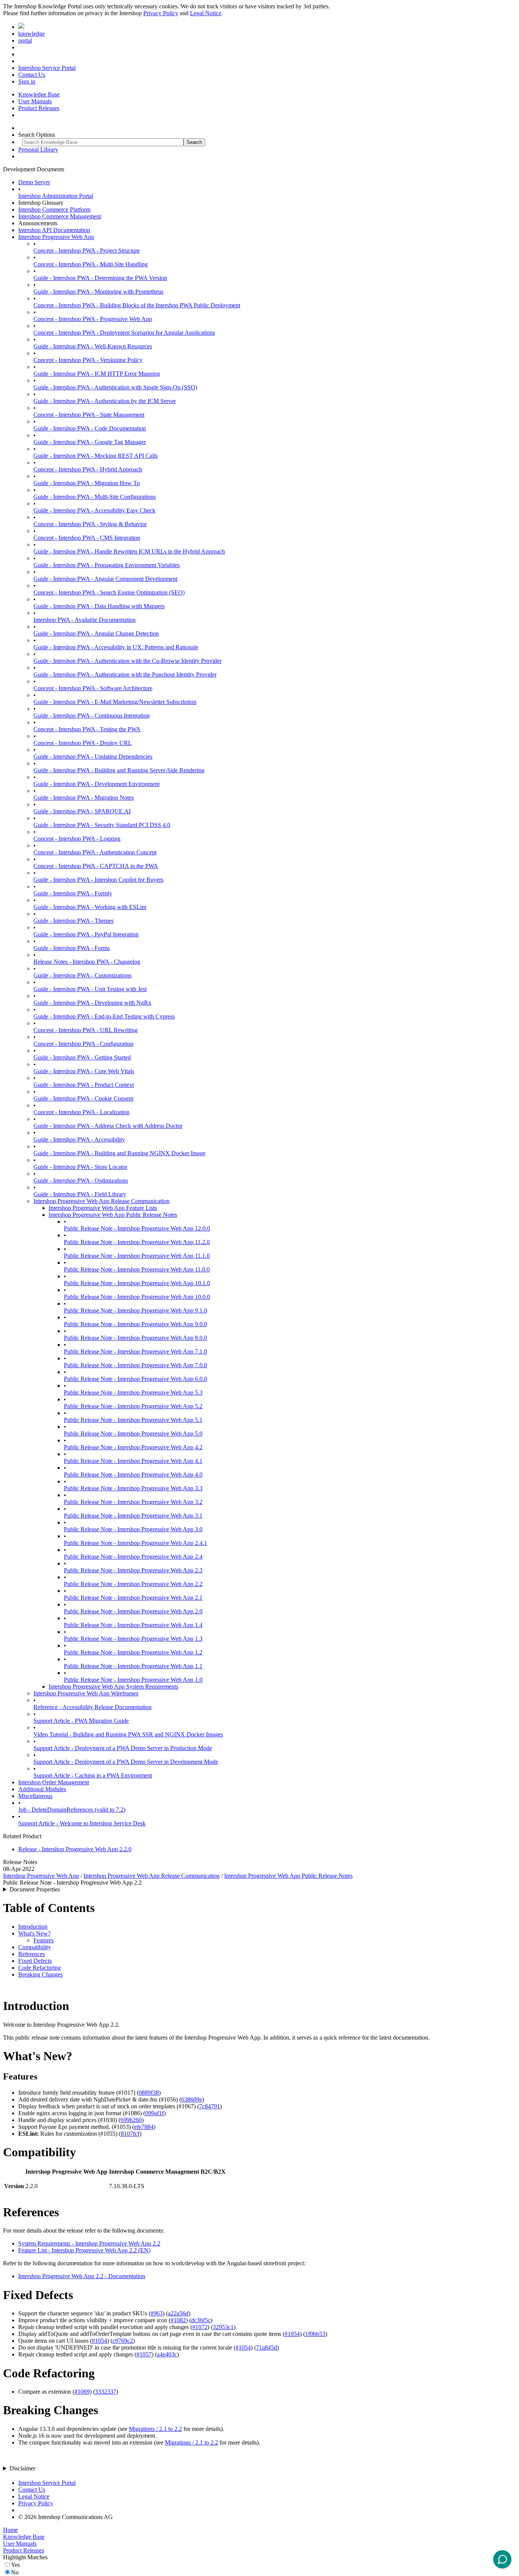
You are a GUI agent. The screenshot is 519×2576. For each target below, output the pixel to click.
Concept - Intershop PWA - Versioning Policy (88, 360)
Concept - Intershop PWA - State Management (89, 415)
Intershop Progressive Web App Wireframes (86, 1693)
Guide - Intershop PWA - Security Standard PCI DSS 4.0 (102, 825)
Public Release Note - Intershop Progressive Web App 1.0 (133, 1680)
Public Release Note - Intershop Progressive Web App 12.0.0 (137, 1228)
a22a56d (178, 2313)
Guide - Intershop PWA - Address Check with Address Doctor (108, 1126)
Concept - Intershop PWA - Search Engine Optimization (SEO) (109, 592)
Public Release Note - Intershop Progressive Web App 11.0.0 (137, 1269)
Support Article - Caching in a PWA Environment (93, 1775)
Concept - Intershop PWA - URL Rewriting (85, 1030)
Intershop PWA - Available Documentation (85, 620)
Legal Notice (206, 13)
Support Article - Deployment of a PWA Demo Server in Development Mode (126, 1762)
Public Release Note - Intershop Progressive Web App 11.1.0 (137, 1256)
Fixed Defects (35, 1961)
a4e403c (167, 2354)
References (32, 1954)
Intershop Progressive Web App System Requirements (113, 1686)
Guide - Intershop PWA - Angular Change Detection (96, 633)
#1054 (292, 2334)
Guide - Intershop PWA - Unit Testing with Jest (90, 989)
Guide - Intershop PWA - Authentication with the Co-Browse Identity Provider (127, 661)
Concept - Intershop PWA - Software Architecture (93, 688)
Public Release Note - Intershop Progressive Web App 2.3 (133, 1570)
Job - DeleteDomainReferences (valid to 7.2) (72, 1810)
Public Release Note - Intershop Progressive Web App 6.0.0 (135, 1379)
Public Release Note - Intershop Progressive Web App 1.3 (133, 1639)
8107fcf (130, 2134)
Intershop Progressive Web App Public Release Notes (113, 1215)
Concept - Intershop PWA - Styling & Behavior (90, 524)
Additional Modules (42, 1789)
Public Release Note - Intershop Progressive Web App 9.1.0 (135, 1310)
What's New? (34, 1933)
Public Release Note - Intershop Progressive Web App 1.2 (133, 1652)
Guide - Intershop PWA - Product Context (84, 1085)
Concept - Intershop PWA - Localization (81, 1112)
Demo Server (34, 182)
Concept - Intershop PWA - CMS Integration (87, 538)
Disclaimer (22, 2468)
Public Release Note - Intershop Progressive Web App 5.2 (133, 1406)
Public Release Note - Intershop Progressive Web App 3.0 (133, 1529)
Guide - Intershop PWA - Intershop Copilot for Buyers (98, 880)
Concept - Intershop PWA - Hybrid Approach (88, 469)
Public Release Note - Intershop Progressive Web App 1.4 (133, 1625)
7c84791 (210, 2106)
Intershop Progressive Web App (56, 237)
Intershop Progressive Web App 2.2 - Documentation (82, 2276)
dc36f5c (201, 2320)
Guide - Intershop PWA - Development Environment (97, 784)
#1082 (178, 2320)
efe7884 (144, 2127)
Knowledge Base (39, 94)
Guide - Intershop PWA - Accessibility (79, 1139)
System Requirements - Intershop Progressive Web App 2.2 (89, 2243)
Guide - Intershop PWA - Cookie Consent (83, 1098)
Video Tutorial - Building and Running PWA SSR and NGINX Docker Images (128, 1734)
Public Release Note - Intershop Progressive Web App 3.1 (133, 1516)
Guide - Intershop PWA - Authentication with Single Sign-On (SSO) (115, 387)
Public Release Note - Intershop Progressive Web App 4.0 (133, 1475)
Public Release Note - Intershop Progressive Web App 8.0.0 (135, 1338)
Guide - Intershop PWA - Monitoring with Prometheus (98, 292)
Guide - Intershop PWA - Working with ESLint (90, 907)
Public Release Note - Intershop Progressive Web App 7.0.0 (135, 1365)
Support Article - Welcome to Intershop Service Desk (82, 1823)
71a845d (267, 2347)
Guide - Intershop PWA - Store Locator (80, 1167)
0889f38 (149, 2093)
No (15, 2572)
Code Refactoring (40, 1968)
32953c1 (223, 2327)
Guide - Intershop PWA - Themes (74, 921)
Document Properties (35, 1889)
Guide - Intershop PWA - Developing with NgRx (92, 1003)
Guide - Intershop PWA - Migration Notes (84, 798)
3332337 (106, 2392)
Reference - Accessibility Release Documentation (93, 1707)
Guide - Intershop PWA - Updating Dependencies (93, 757)
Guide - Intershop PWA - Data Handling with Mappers (99, 606)
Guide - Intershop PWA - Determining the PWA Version (100, 278)
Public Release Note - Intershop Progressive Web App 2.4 (133, 1557)
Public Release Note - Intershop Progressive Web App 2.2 (133, 1584)
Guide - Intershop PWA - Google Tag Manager (90, 442)
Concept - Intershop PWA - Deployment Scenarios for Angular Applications (124, 333)
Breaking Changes (40, 1974)
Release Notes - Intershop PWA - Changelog (87, 962)
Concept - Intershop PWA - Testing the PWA (87, 729)
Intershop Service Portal (47, 68)
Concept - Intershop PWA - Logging (77, 839)
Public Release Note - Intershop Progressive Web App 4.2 (133, 1447)
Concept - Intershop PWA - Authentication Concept (95, 852)
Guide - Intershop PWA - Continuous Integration (92, 716)
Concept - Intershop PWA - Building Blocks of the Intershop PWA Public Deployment (137, 305)
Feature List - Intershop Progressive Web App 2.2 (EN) (84, 2250)
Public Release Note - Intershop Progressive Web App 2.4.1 (135, 1543)
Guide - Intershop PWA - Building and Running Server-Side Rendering (119, 770)
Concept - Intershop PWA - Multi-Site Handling (91, 264)
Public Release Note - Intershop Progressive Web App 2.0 (133, 1611)
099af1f (154, 2113)
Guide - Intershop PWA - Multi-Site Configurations (95, 497)
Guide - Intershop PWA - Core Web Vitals (84, 1071)
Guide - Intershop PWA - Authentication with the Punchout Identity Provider (125, 674)
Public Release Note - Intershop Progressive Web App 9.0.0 (135, 1324)
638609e (192, 2099)
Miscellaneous (35, 1796)
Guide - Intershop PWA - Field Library (80, 1194)
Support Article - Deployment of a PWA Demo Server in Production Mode (123, 1748)
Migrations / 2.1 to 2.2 (155, 2429)
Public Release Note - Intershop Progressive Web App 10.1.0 (137, 1283)
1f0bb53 (315, 2334)
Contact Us (32, 75)
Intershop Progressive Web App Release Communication (101, 1201)
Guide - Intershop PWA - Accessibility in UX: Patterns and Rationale (116, 647)
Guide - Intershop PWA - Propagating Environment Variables (107, 565)
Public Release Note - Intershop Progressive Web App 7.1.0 (135, 1351)
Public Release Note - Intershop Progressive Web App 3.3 (133, 1488)
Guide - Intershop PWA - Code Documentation (90, 428)
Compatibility (35, 1947)
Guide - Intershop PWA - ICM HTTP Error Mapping (97, 374)
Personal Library (38, 149)
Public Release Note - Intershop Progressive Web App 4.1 (133, 1461)
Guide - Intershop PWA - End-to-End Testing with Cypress (104, 1016)
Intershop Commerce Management (60, 216)
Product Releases (39, 108)
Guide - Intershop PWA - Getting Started (82, 1057)
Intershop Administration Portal (56, 196)
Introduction (33, 1927)
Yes (15, 2565)
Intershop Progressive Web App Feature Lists (103, 1208)
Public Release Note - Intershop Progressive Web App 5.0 (133, 1433)
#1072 (200, 2327)
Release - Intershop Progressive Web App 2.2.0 (75, 1849)
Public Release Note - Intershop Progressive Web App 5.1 (133, 1420)
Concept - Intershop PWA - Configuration (83, 1044)
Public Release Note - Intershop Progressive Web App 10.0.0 (137, 1297)
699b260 (131, 2120)
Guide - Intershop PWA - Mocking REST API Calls (96, 456)
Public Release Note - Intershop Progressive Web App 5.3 (133, 1392)
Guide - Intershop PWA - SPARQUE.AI (82, 811)
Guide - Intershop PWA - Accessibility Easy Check (94, 510)
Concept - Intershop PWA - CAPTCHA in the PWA (96, 866)
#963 (157, 2313)
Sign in (27, 81)
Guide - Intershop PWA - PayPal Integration (86, 934)
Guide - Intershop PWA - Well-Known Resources (93, 346)
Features (44, 1940)
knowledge (32, 34)
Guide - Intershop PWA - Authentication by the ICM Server (105, 401)
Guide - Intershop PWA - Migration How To (87, 483)
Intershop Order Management (54, 1782)
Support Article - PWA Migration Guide (81, 1721)
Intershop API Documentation (54, 230)
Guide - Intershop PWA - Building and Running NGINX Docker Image (119, 1153)
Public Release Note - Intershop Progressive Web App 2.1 (133, 1598)
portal (25, 40)
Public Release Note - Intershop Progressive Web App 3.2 (133, 1502)
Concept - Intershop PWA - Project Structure (87, 251)
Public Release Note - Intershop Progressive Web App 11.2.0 (137, 1242)
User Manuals (35, 101)
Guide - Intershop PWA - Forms (72, 948)
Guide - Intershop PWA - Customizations (82, 975)
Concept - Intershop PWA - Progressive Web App (93, 319)
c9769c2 (123, 2341)
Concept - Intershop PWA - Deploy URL (83, 743)
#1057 (144, 2354)
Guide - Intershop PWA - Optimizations (81, 1180)
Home (10, 2530)
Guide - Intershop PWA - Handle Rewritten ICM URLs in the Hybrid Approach (129, 551)
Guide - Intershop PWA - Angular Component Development (105, 579)
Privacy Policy (161, 13)
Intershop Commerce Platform (54, 210)
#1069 (82, 2392)
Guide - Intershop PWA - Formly (73, 893)
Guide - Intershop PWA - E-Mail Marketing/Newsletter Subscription (115, 702)
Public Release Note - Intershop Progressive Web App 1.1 (133, 1666)
